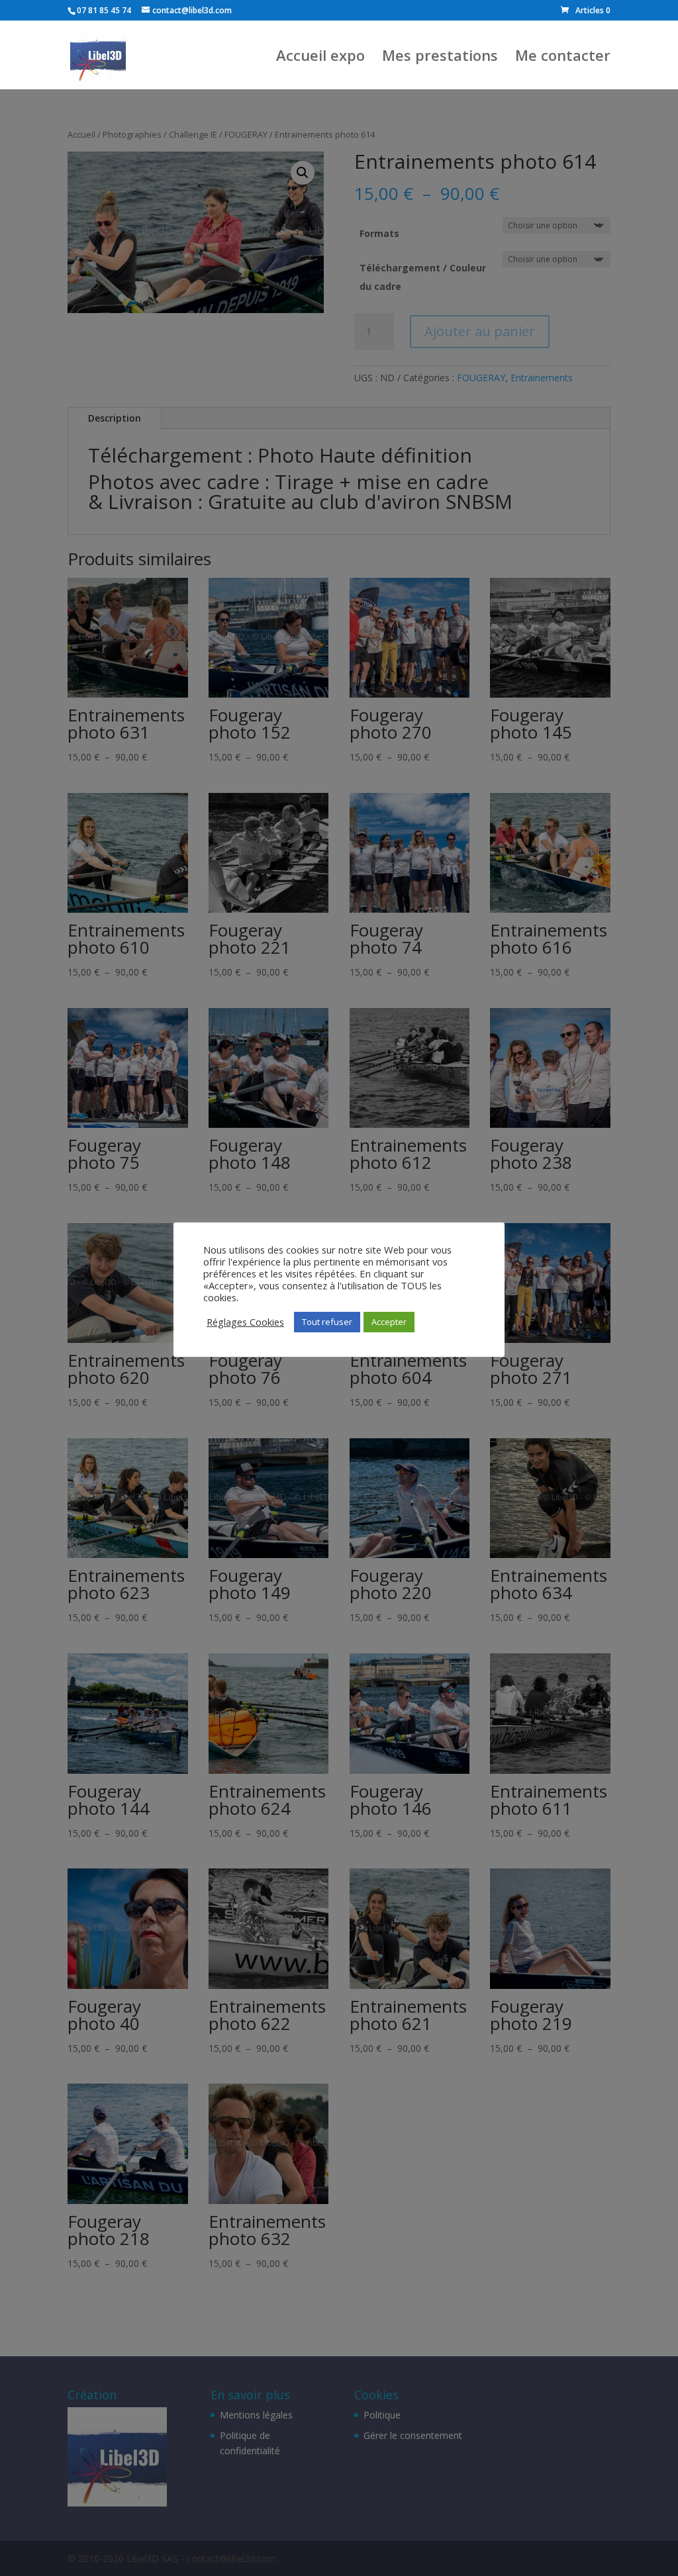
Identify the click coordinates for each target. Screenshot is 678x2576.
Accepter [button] (389, 1322)
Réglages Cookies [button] (245, 1322)
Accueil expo (320, 58)
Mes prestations (440, 58)
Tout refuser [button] (327, 1322)
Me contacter (563, 58)
